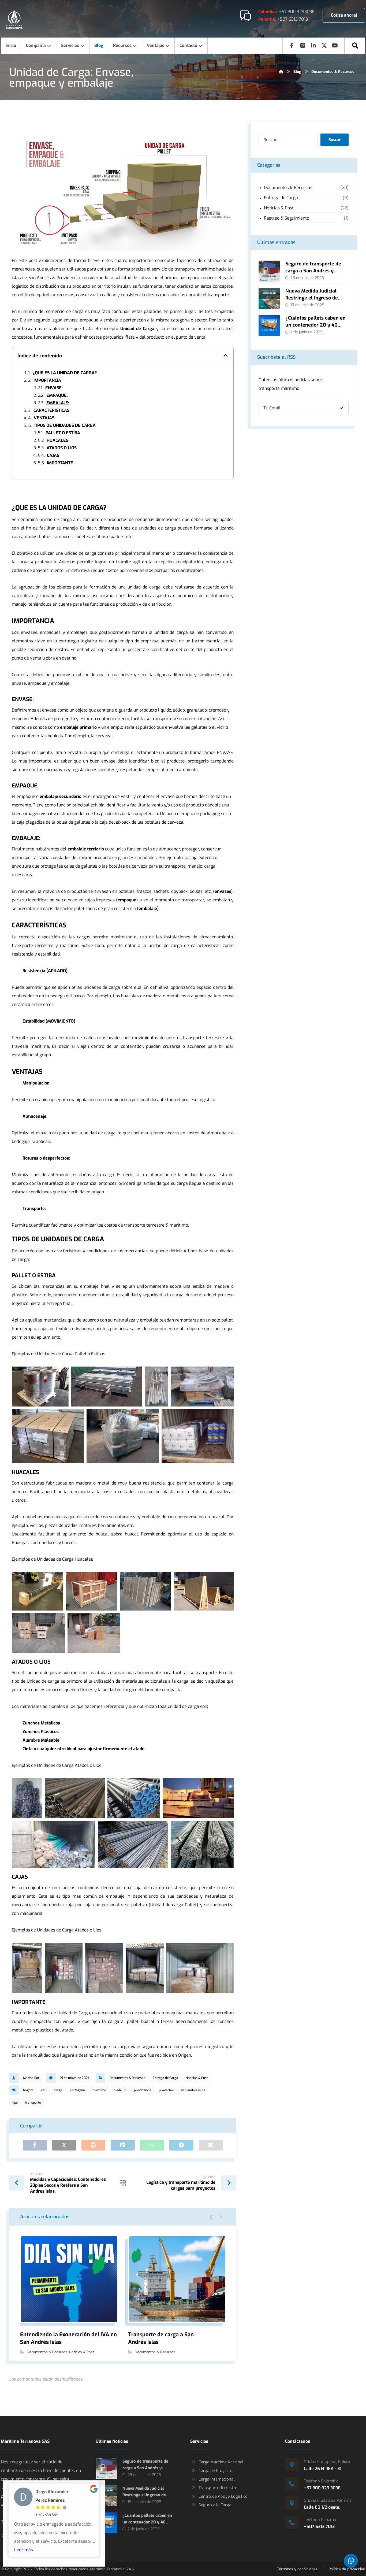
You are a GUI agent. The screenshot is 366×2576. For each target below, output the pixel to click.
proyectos (166, 2090)
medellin (120, 2090)
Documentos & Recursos (127, 2078)
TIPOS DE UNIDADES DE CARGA (65, 425)
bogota (28, 2090)
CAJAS (53, 456)
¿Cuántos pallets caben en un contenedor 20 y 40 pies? (315, 325)
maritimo (99, 2090)
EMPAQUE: (57, 395)
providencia (143, 2090)
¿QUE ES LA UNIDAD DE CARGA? (65, 373)
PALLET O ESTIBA (63, 433)
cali (44, 2090)
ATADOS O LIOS (62, 448)
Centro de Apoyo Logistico (223, 2496)
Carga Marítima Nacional (221, 2462)
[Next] (221, 2217)
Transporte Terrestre (218, 2488)
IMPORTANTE (60, 463)
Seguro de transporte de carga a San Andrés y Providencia (313, 271)
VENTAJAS (44, 418)
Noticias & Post (197, 2078)
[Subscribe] (342, 408)
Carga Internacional (216, 2479)
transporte (33, 2103)
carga (58, 2090)
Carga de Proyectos (217, 2471)
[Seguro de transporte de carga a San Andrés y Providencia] (269, 271)
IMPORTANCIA (47, 380)
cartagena (77, 2090)
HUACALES (57, 441)
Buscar (335, 140)
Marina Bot (31, 2078)
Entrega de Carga (165, 2078)
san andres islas (193, 2090)
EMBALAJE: (58, 403)
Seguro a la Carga (215, 2505)
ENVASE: (54, 388)
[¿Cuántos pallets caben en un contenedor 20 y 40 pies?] (269, 325)
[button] (355, 46)
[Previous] (211, 2217)
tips (15, 2103)
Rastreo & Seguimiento (287, 218)
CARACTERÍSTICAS (51, 410)
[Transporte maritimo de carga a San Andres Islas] (14, 19)
